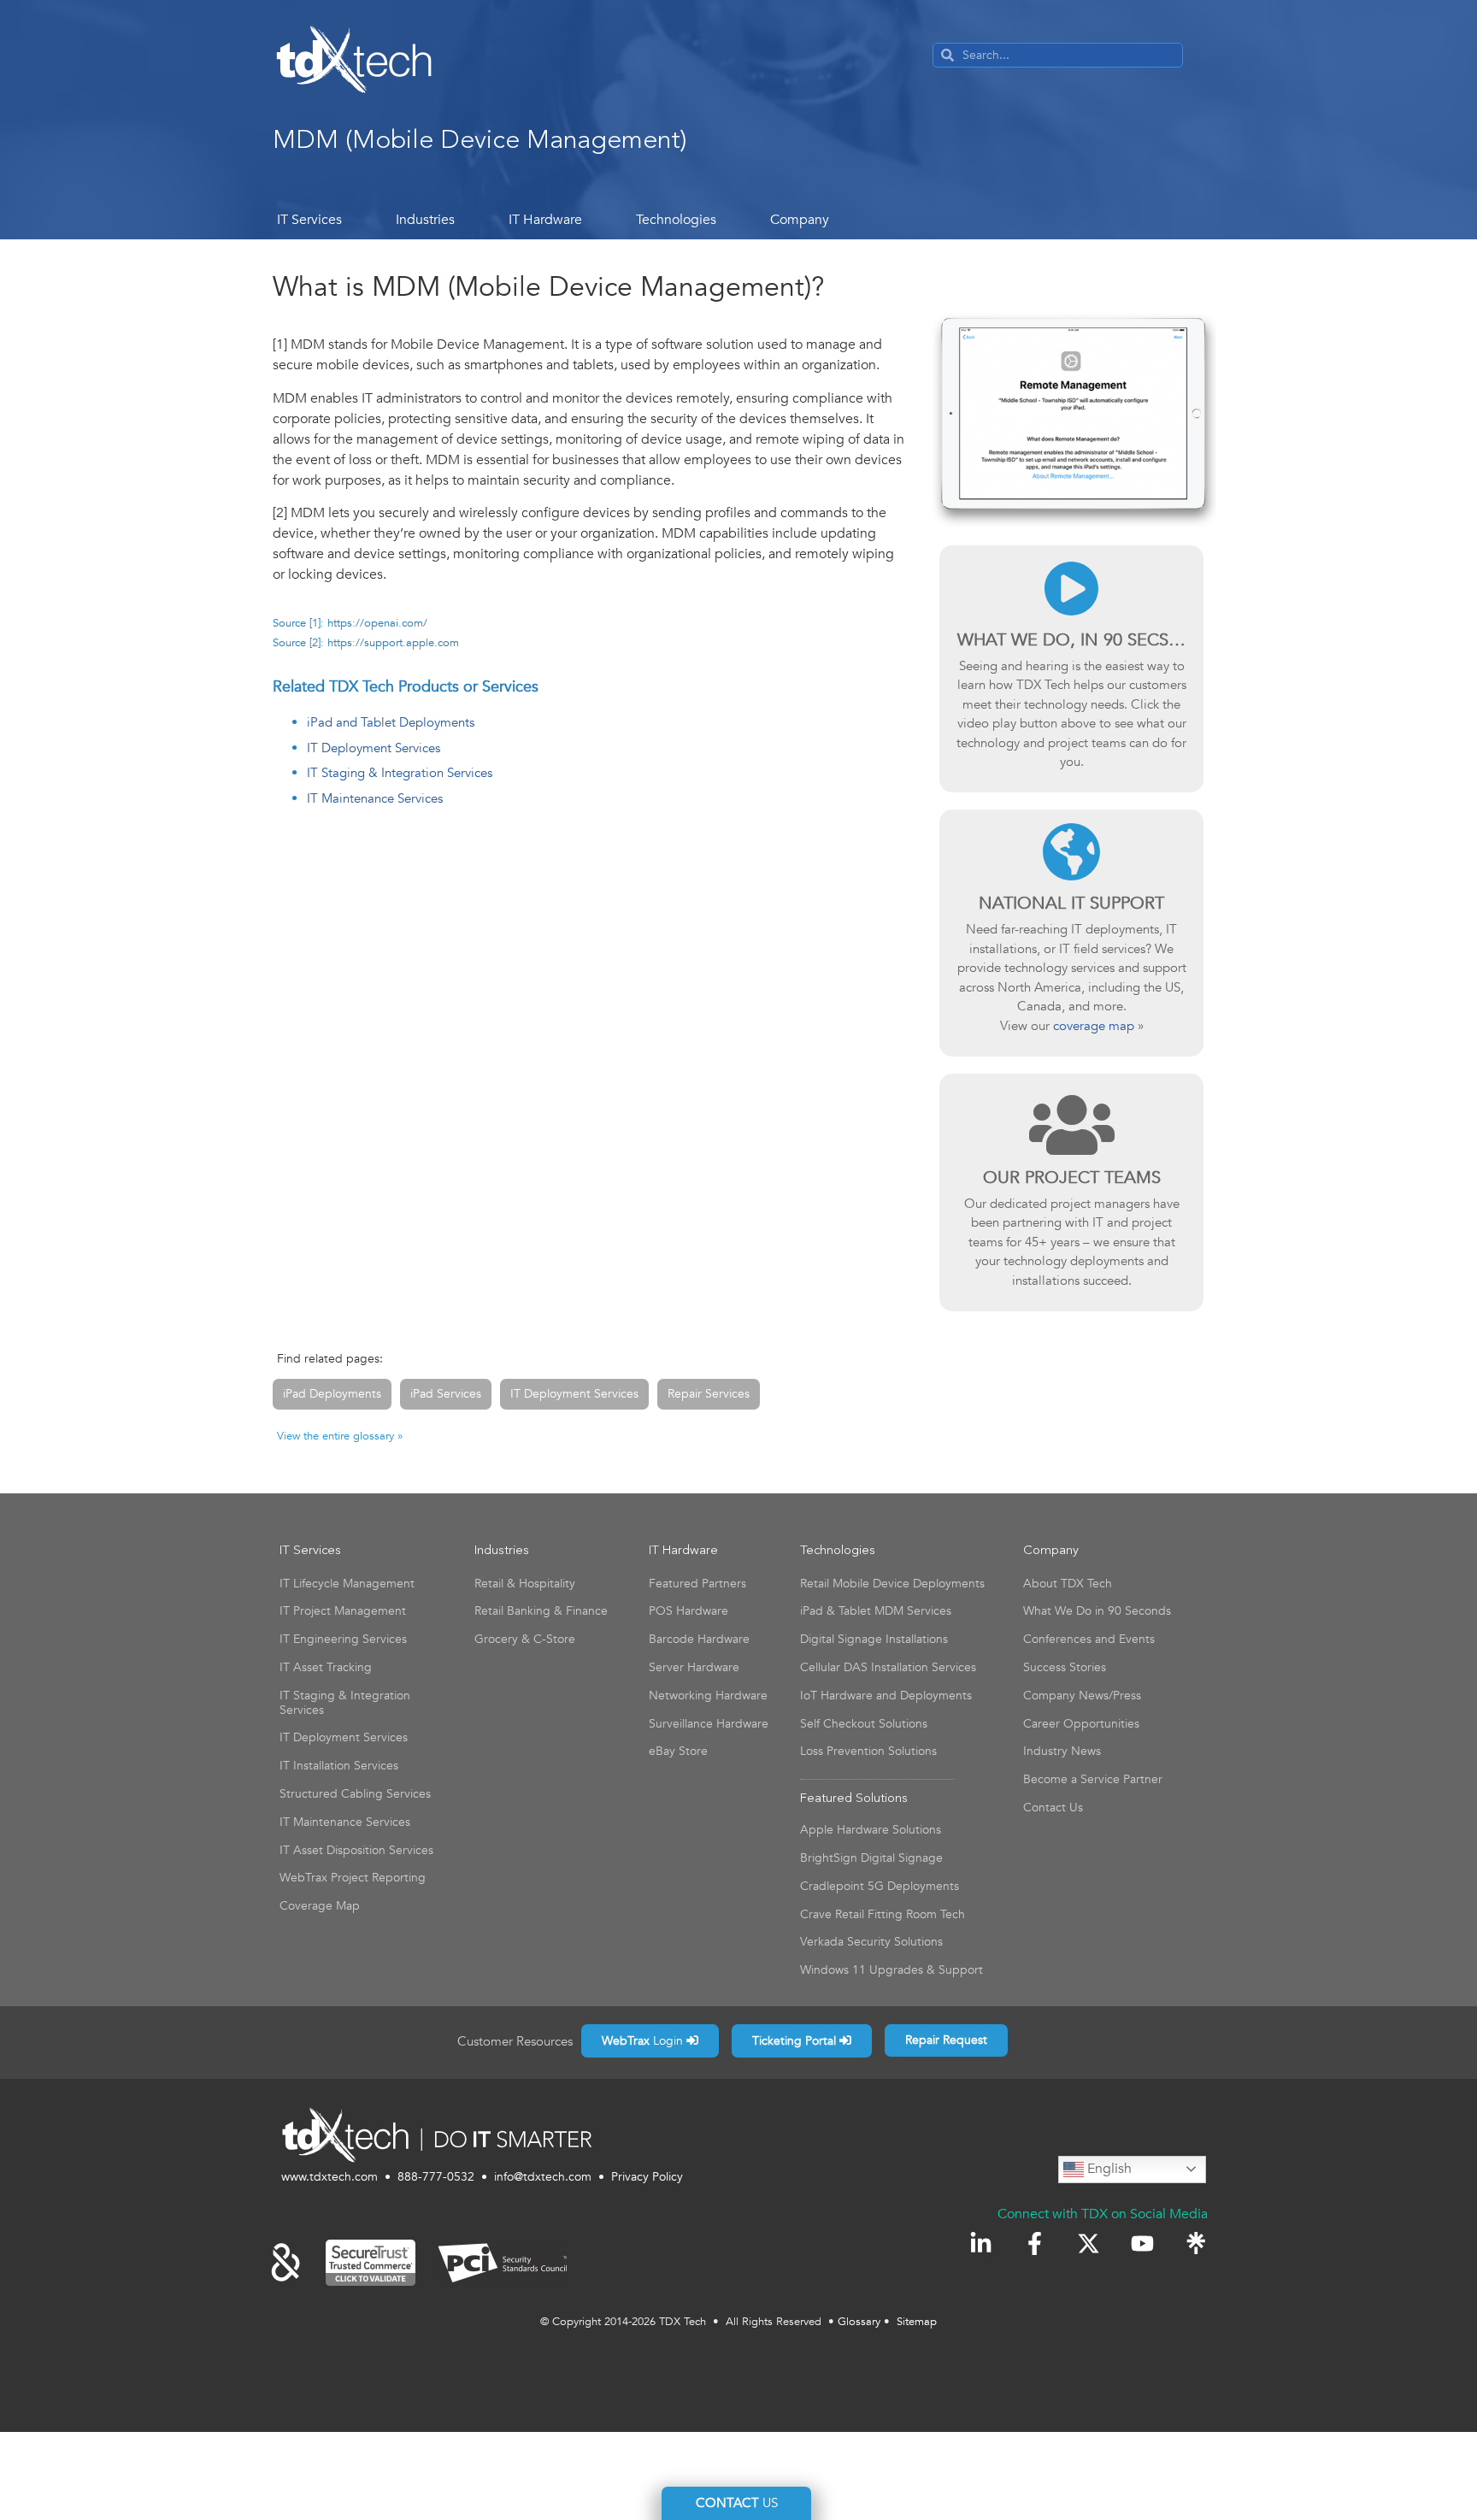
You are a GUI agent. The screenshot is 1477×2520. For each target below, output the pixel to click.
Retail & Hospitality (525, 1584)
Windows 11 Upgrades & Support (891, 1970)
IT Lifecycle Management (347, 1584)
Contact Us (1053, 1808)
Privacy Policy (647, 2177)
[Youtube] (1142, 2243)
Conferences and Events (1089, 1639)
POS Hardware (688, 1611)
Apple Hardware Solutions (871, 1830)
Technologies (676, 220)
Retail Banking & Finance (541, 1611)
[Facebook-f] (1035, 2243)
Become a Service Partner (1093, 1779)
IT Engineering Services (343, 1639)
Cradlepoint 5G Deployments (880, 1886)
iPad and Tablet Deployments (391, 722)
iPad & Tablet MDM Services (876, 1611)
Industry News (1062, 1751)
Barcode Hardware (699, 1639)
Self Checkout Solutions (864, 1724)
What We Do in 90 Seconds (1097, 1611)
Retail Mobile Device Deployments (892, 1584)
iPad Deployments (332, 1394)
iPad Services (446, 1394)
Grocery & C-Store (525, 1639)
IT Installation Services (339, 1766)
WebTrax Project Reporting (353, 1878)
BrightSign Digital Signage (871, 1858)
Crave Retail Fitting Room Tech (883, 1914)
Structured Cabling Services (355, 1794)
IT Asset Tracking (326, 1667)
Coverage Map (320, 1906)
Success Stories (1065, 1667)
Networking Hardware (708, 1696)
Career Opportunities (1081, 1724)
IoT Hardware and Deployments (886, 1696)
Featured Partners (697, 1584)
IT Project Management (343, 1611)
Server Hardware (694, 1667)
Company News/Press (1082, 1696)
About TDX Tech (1068, 1584)
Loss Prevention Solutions (868, 1751)
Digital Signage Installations (874, 1639)
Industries (425, 220)
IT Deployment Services (374, 748)
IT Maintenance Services (375, 798)
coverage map (1094, 1026)
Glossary (859, 2322)
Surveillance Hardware (709, 1724)
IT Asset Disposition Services (356, 1850)
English (1108, 2169)
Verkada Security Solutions (871, 1942)
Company (800, 220)
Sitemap (917, 2322)
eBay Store (678, 1751)
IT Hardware (545, 220)
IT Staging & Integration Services (400, 773)
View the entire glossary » (340, 1436)
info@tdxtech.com (543, 2177)
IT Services (309, 220)
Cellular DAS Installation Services (888, 1667)
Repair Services (709, 1394)
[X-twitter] (1089, 2243)
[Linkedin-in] (981, 2243)
